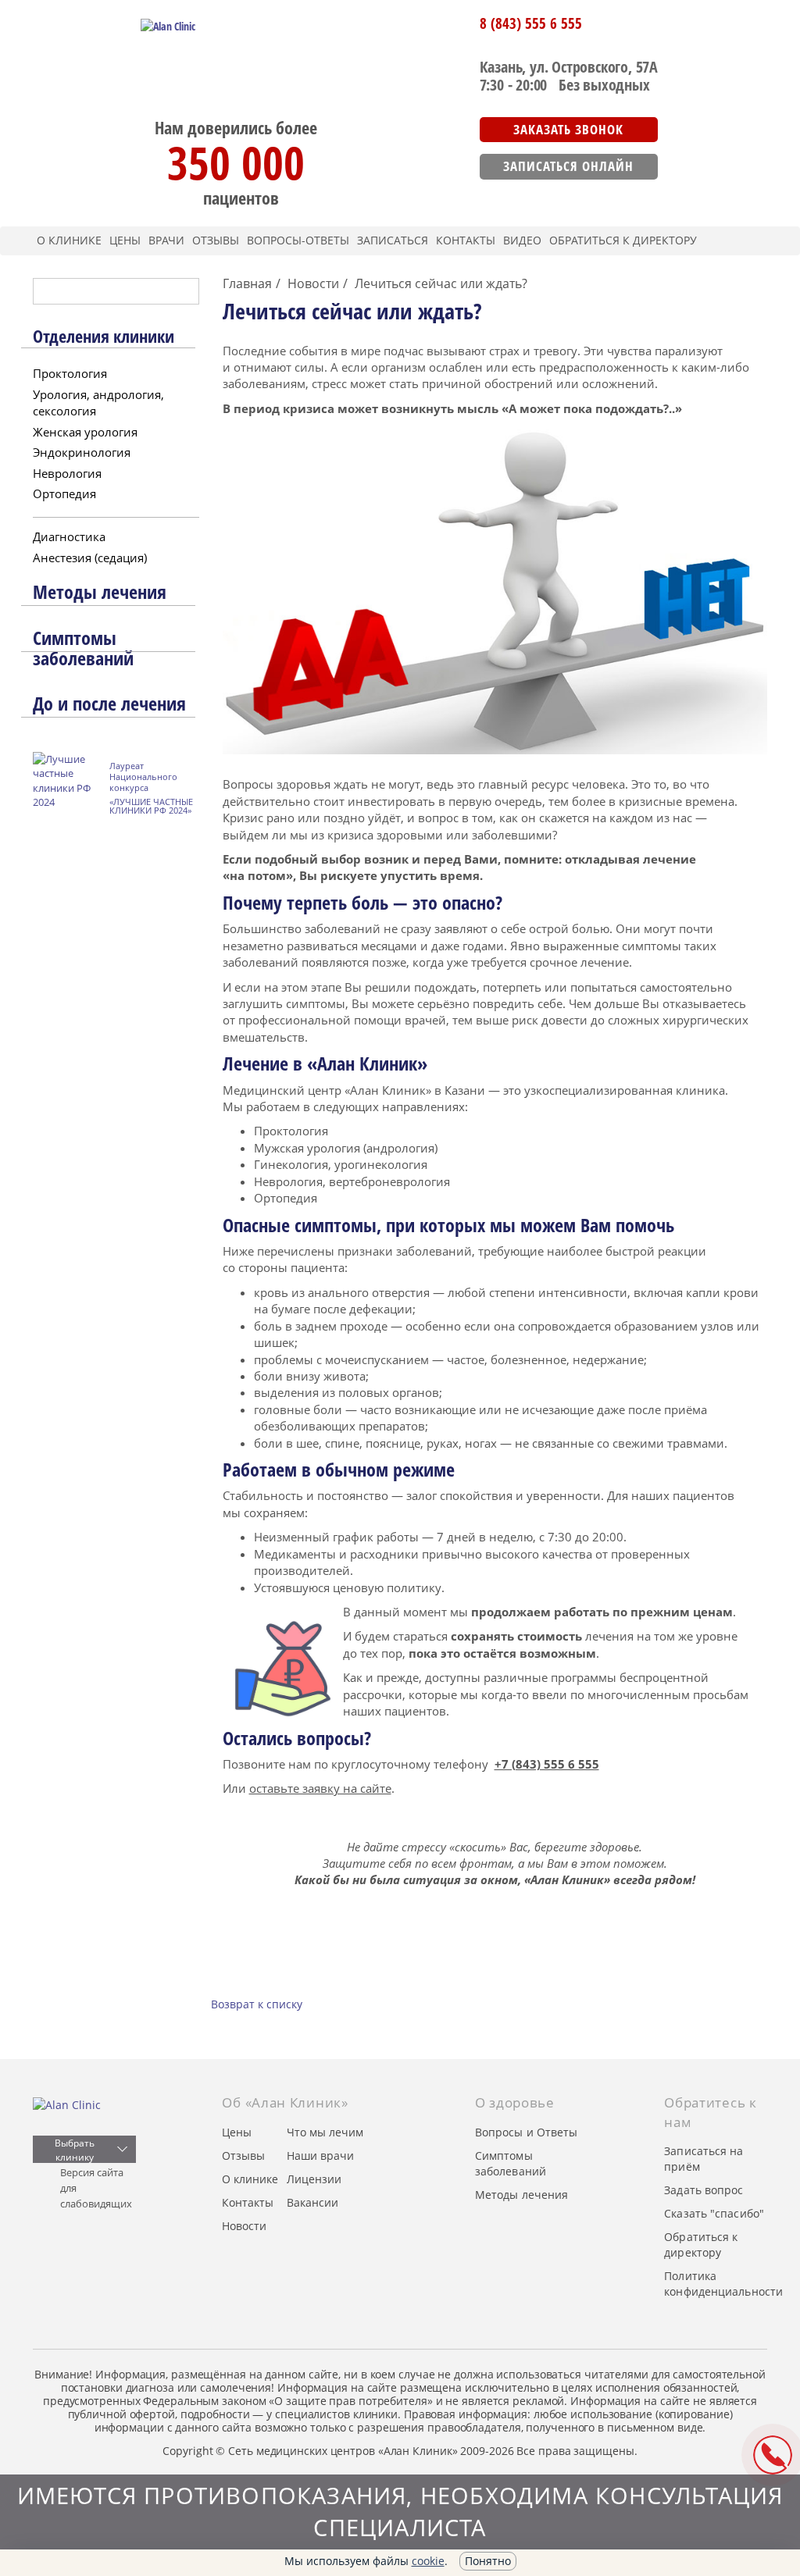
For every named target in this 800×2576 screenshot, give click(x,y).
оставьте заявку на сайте (320, 1788)
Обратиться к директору (623, 240)
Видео (522, 240)
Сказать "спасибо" (714, 2213)
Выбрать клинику (74, 2150)
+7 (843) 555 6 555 (547, 1764)
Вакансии (312, 2202)
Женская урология (85, 432)
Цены (125, 240)
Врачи (166, 240)
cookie (428, 2561)
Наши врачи (320, 2156)
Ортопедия (64, 493)
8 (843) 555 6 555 (531, 23)
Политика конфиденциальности (723, 2284)
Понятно (488, 2561)
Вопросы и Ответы (527, 2132)
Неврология (67, 473)
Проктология (70, 373)
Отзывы (216, 240)
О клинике (69, 240)
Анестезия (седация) (90, 558)
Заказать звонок (568, 129)
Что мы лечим (325, 2132)
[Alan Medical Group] (84, 2105)
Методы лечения (521, 2195)
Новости (244, 2226)
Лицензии (314, 2179)
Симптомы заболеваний (511, 2163)
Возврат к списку (257, 2004)
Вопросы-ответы (298, 240)
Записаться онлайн (568, 166)
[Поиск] (179, 291)
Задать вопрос (704, 2190)
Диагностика (69, 536)
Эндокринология (82, 452)
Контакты (466, 240)
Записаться (393, 240)
